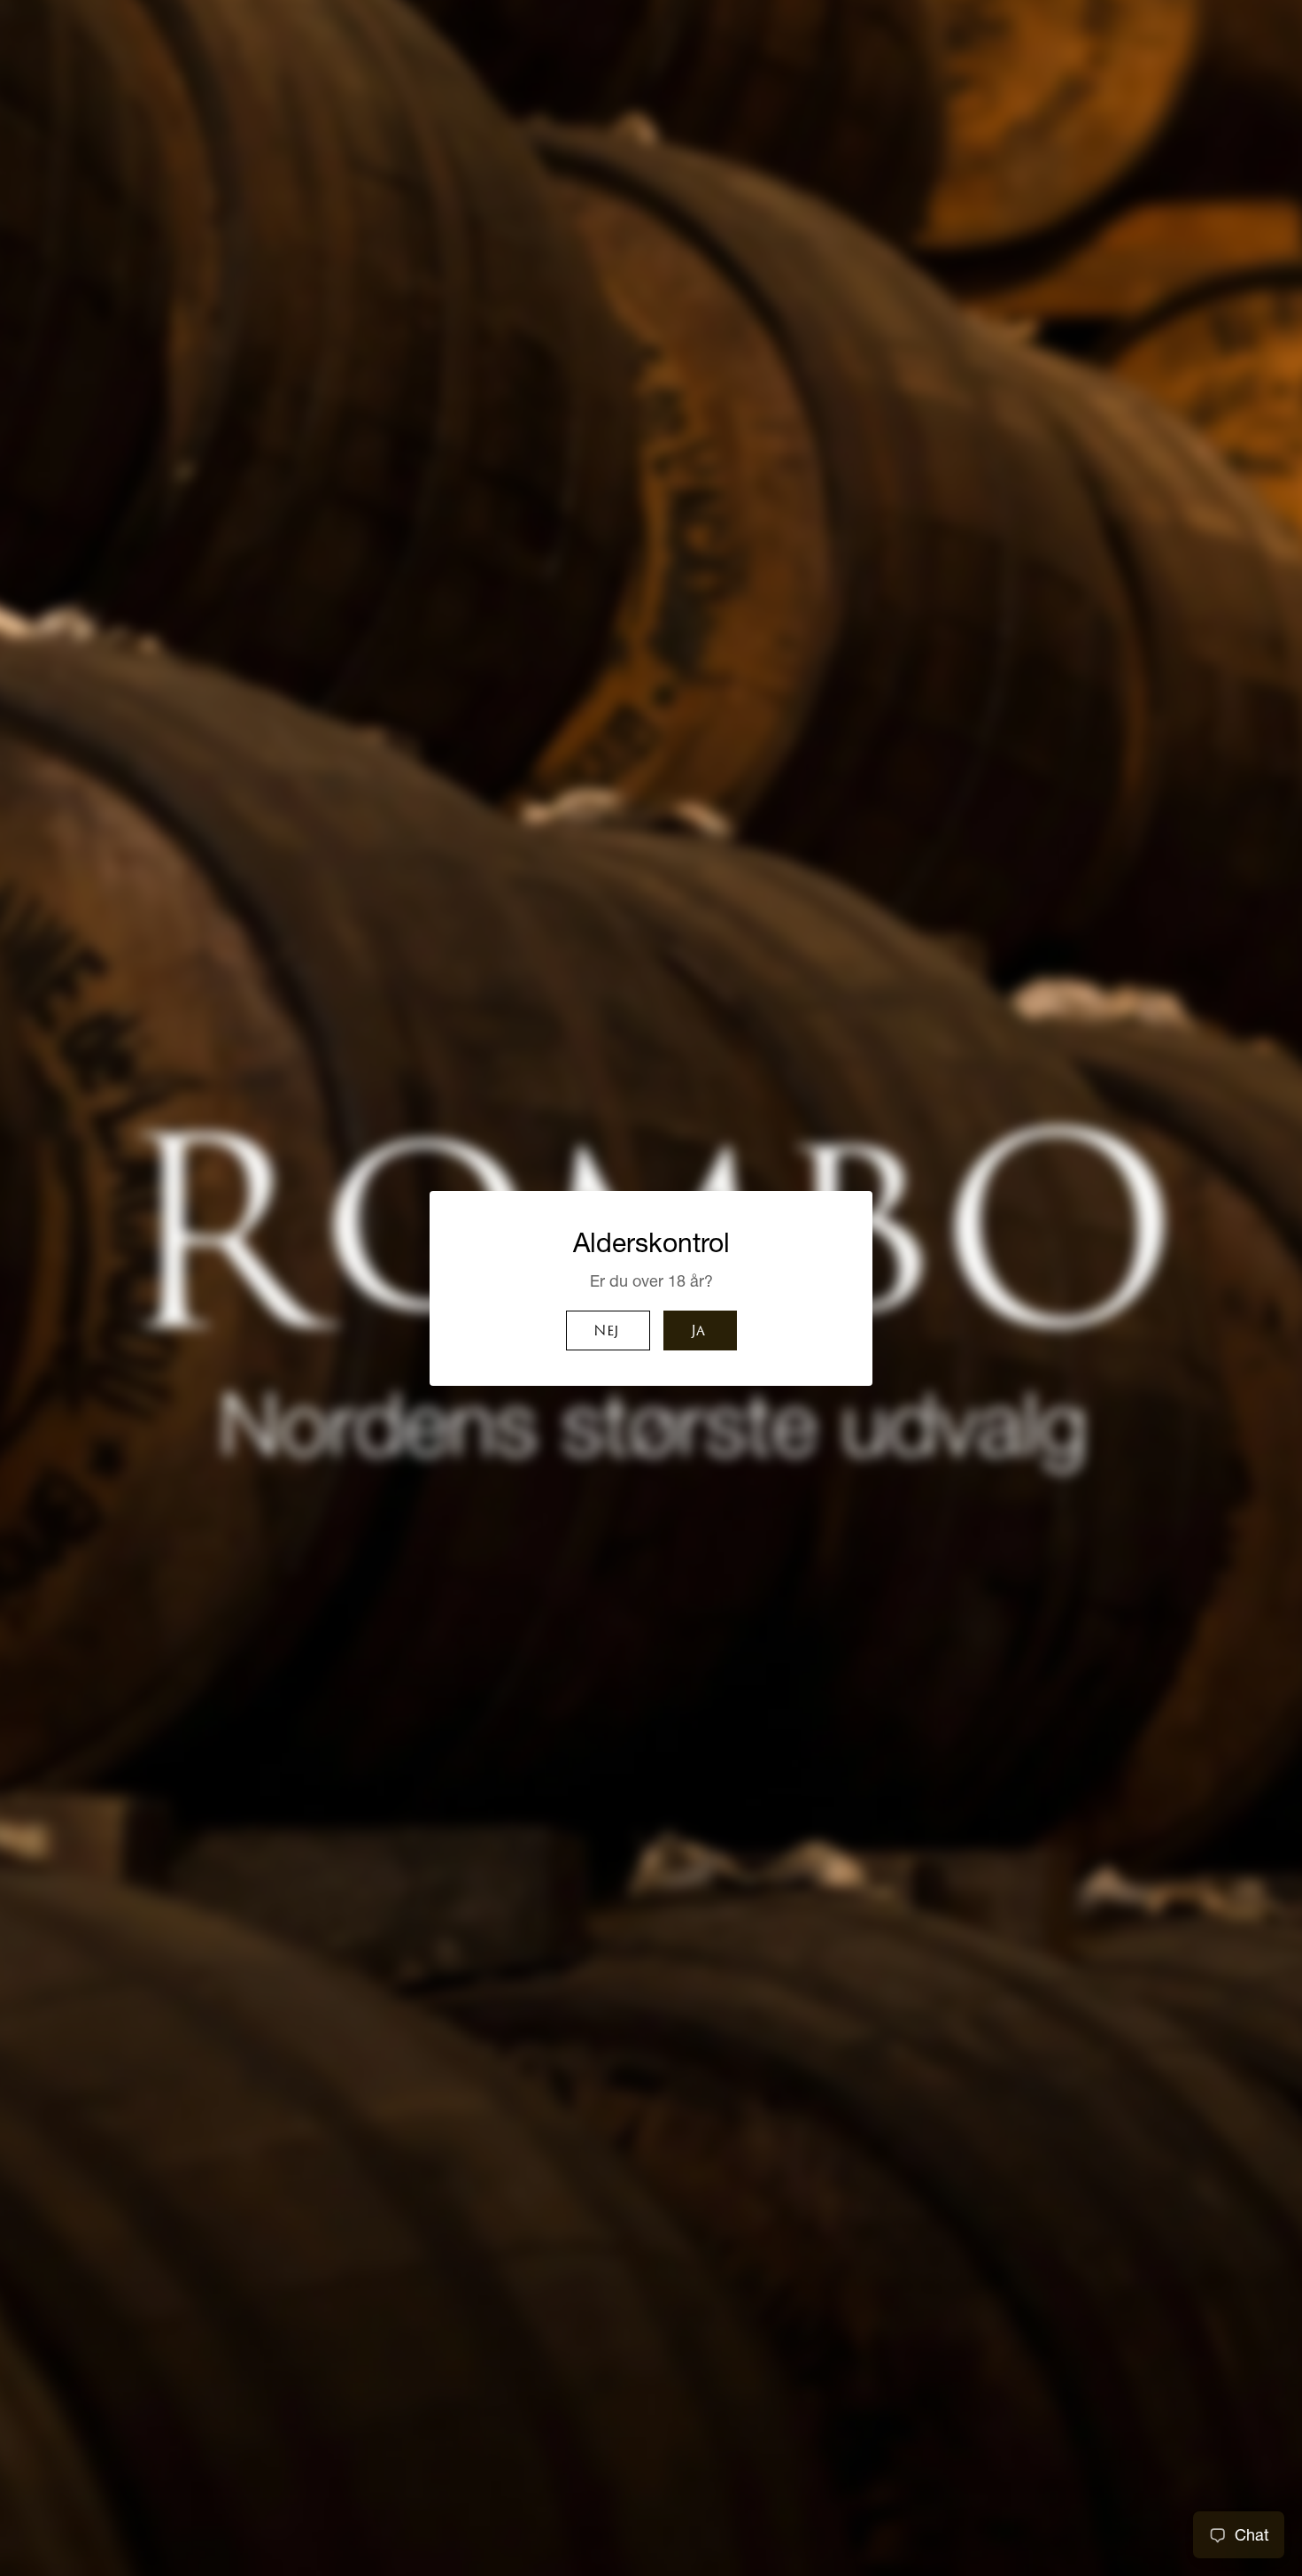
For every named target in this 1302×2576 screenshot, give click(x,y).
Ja (698, 1332)
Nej (606, 1332)
